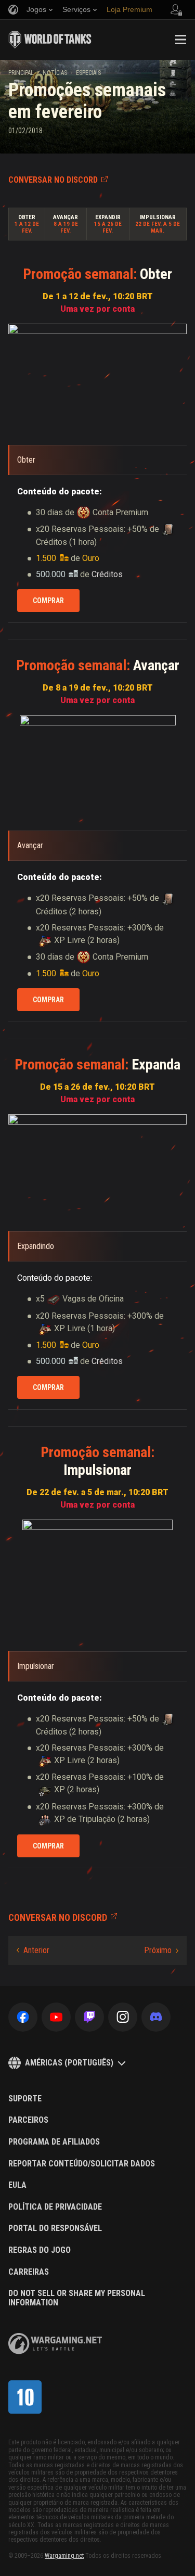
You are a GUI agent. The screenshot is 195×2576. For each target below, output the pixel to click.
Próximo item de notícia (161, 1950)
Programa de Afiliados (54, 2142)
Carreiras (29, 2272)
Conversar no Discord (53, 180)
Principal (21, 73)
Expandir (108, 217)
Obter (27, 217)
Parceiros (28, 2120)
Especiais (88, 73)
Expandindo (36, 1246)
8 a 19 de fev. (66, 227)
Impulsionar (158, 217)
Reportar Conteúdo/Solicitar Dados (82, 2164)
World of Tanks (50, 40)
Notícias (55, 73)
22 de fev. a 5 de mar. (158, 227)
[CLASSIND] (25, 2397)
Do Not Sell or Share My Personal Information (77, 2298)
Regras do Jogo (40, 2250)
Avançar (66, 217)
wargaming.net (55, 2344)
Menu (180, 40)
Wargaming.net (64, 2556)
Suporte (25, 2099)
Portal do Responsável (55, 2228)
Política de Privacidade (55, 2207)
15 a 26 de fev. (108, 227)
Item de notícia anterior (33, 1950)
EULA (17, 2185)
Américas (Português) (69, 2063)
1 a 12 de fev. (27, 227)
